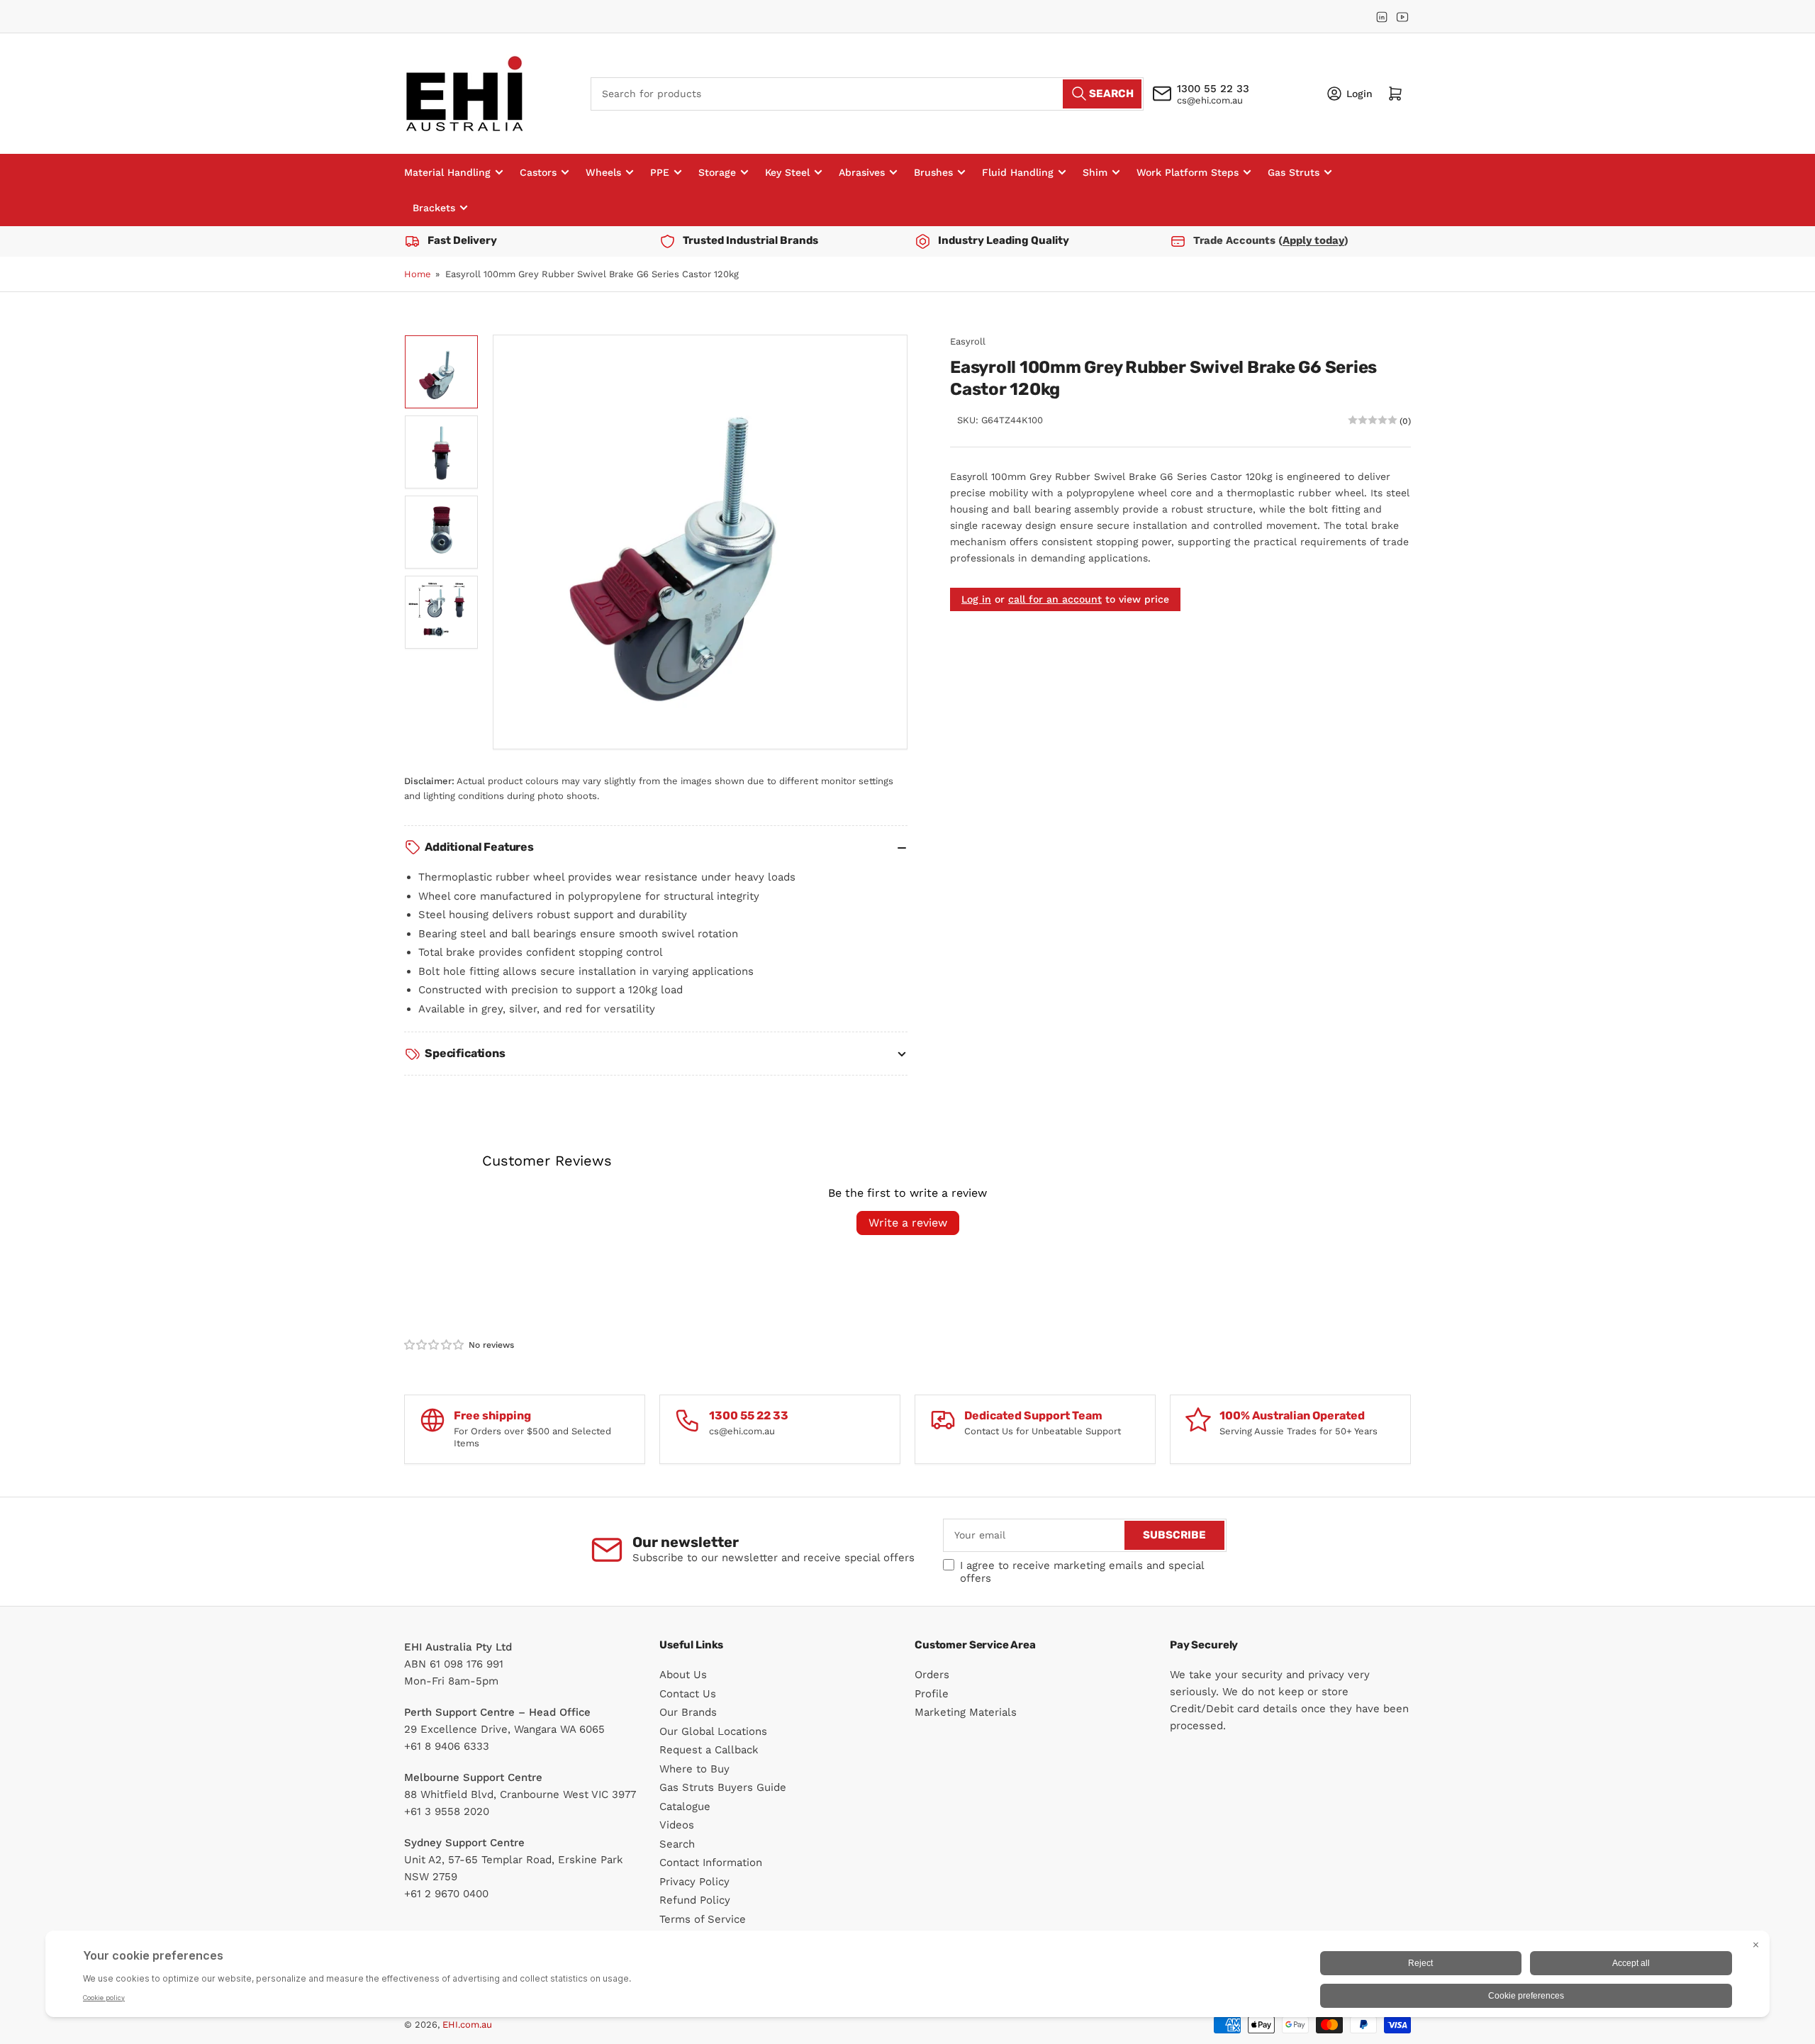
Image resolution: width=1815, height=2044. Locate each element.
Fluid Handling (1018, 172)
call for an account (1055, 598)
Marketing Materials (966, 1712)
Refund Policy (695, 1900)
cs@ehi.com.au (1210, 100)
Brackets (434, 208)
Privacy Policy (694, 1882)
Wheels (603, 172)
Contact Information (711, 1863)
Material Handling (447, 172)
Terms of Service (703, 1919)
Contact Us (688, 1694)
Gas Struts (1294, 172)
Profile (932, 1694)
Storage (717, 172)
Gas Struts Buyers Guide (723, 1787)
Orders (932, 1675)
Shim (1095, 172)
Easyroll (968, 341)
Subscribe (1174, 1535)
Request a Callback (709, 1750)
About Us (683, 1675)
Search (677, 1844)
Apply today (1313, 240)
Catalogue (685, 1806)
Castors (538, 172)
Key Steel (787, 172)
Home (418, 274)
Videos (677, 1825)
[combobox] (867, 93)
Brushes (933, 172)
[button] (435, 1345)
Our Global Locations (713, 1731)
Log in (976, 598)
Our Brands (688, 1712)
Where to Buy (694, 1769)
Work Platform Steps (1188, 172)
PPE (660, 172)
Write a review (908, 1223)
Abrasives (862, 172)
